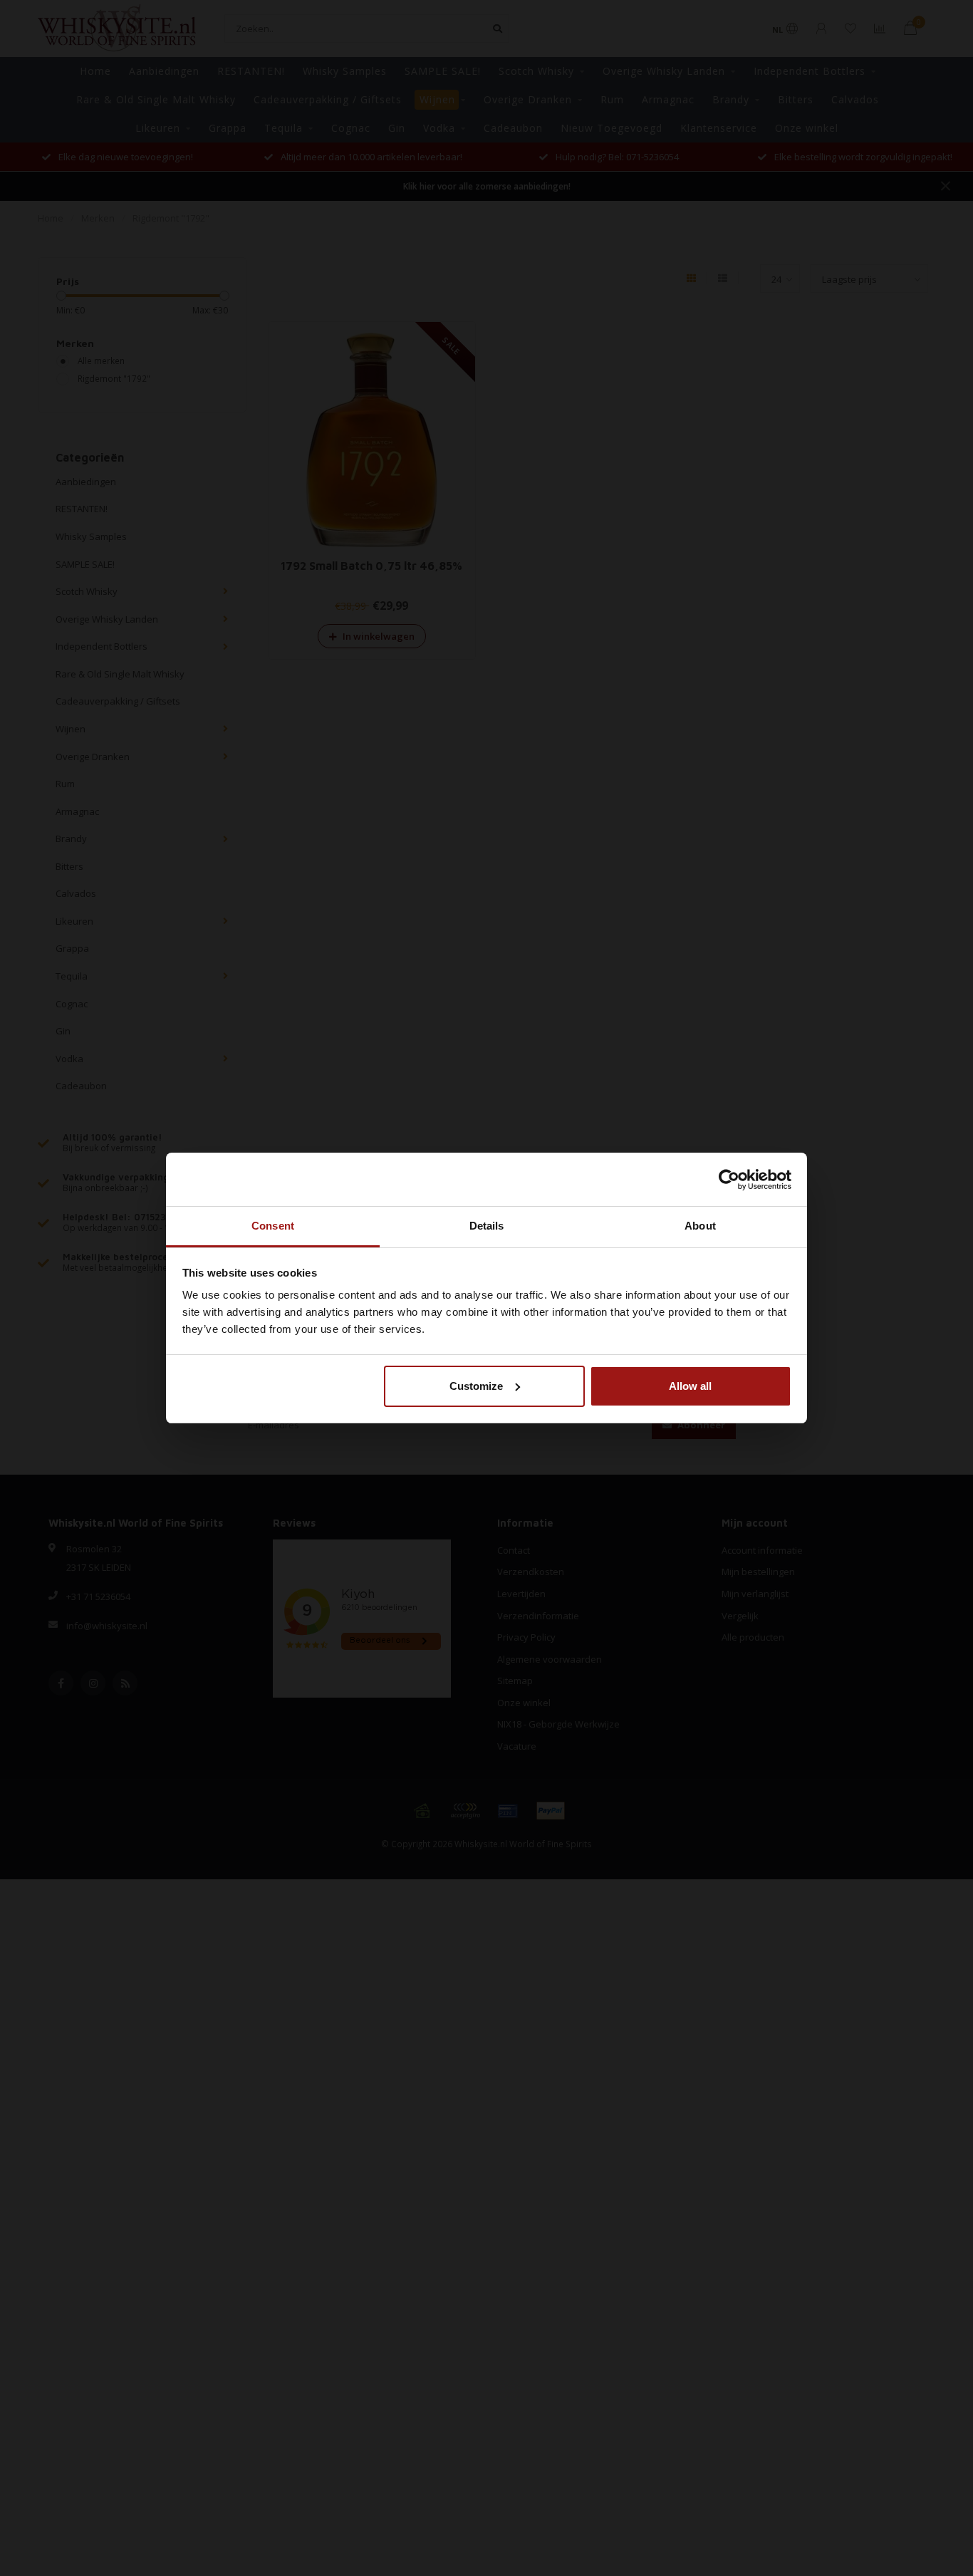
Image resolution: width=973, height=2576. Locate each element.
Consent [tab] (273, 1226)
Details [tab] (487, 1226)
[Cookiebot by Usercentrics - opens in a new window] (729, 1180)
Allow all (690, 1386)
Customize (476, 1386)
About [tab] (700, 1226)
